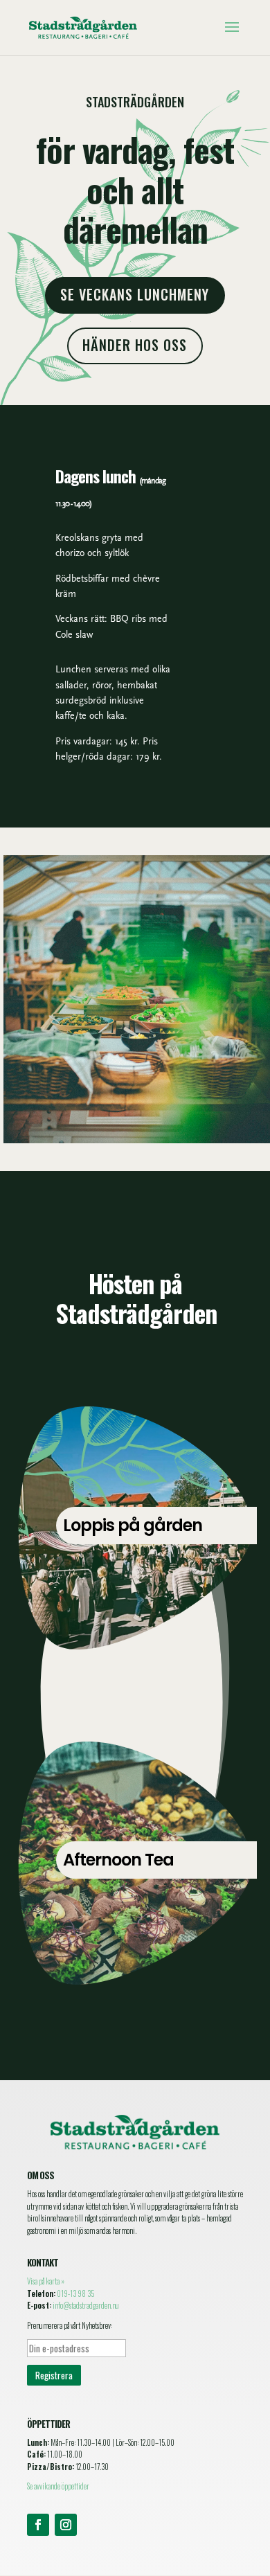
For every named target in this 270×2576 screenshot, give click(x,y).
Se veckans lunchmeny (135, 294)
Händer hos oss (135, 345)
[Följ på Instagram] (66, 2525)
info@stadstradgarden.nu (86, 2305)
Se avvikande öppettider (58, 2486)
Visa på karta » (46, 2281)
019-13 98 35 (75, 2293)
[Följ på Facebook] (38, 2525)
